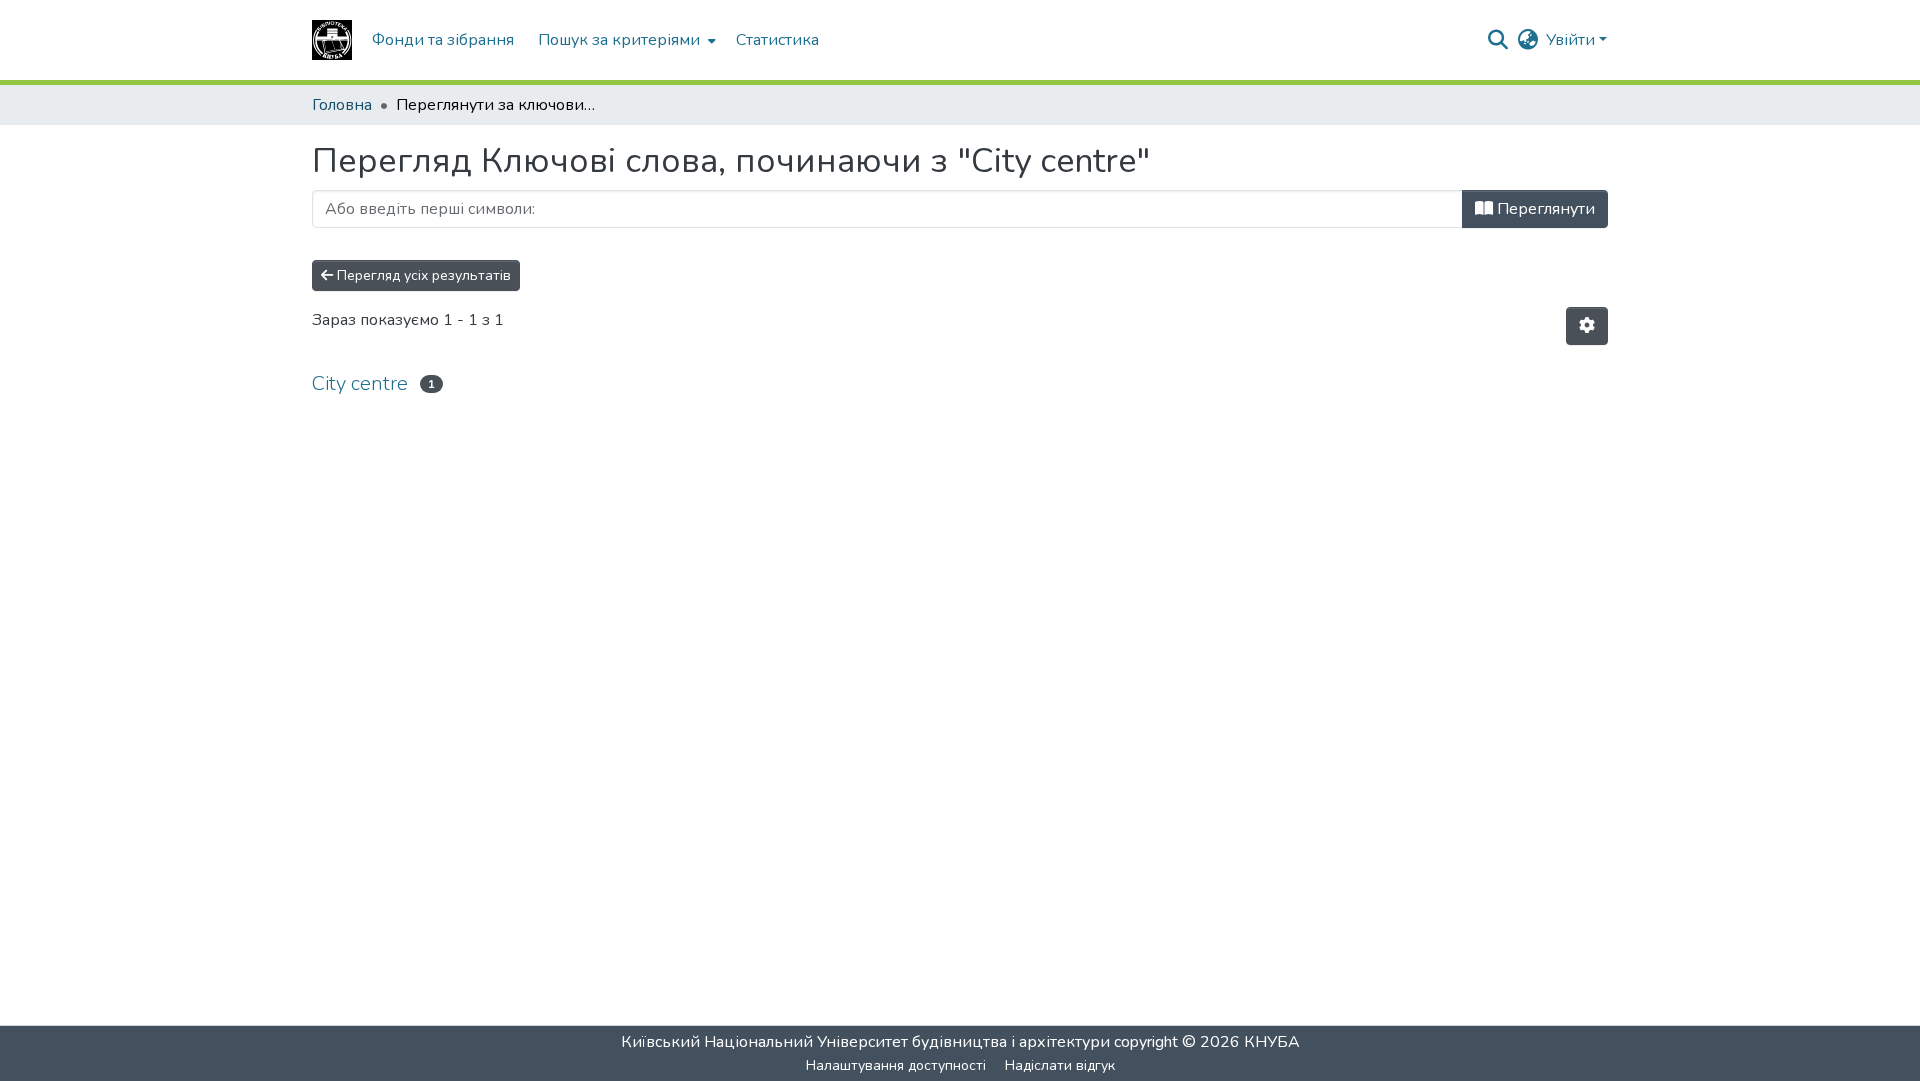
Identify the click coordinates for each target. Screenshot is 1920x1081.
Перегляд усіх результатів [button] (422, 275)
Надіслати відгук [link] (1060, 1065)
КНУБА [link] (1272, 1042)
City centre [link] (360, 383)
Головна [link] (342, 105)
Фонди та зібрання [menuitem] (443, 40)
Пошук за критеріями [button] (619, 40)
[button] (332, 40)
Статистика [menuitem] (777, 40)
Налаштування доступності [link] (896, 1065)
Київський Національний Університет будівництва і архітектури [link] (865, 1042)
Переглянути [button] (1544, 209)
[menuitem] (625, 40)
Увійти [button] (1572, 40)
